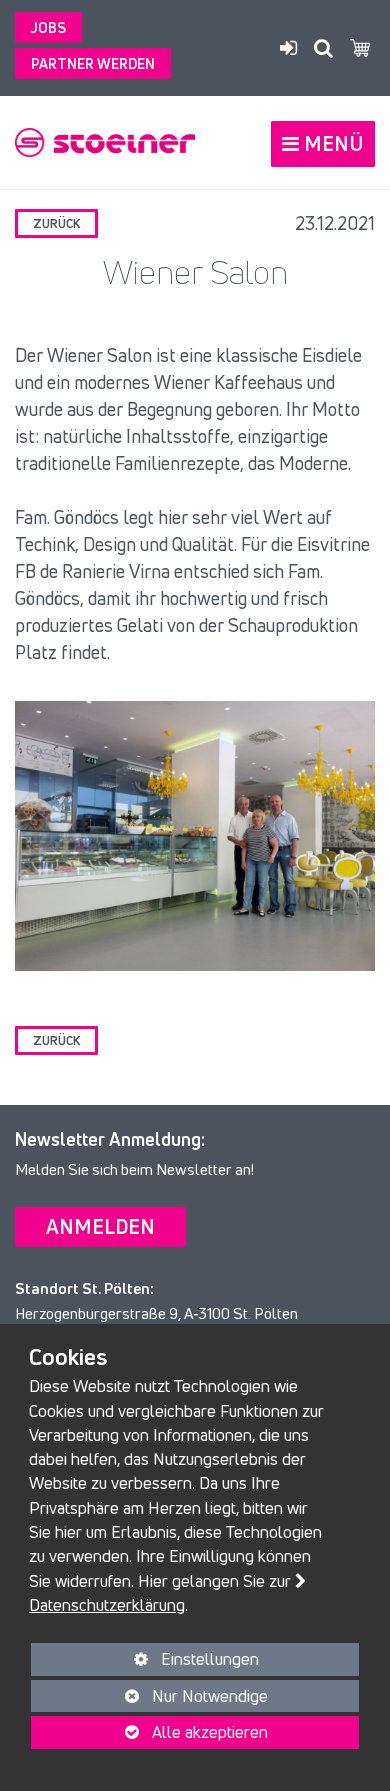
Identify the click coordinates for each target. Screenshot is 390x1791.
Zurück (56, 223)
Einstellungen (145, 1661)
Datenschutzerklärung (107, 1605)
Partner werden (93, 63)
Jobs (48, 27)
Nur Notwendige (149, 1698)
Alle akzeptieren (149, 1732)
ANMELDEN (100, 1226)
